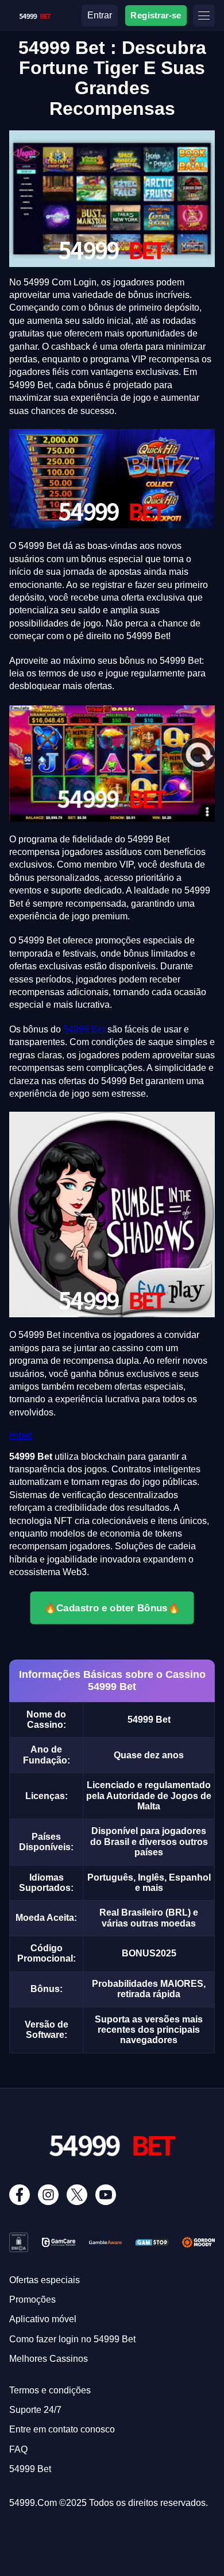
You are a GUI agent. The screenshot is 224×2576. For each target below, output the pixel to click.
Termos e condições (50, 2390)
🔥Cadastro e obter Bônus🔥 (112, 1607)
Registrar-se (156, 15)
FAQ (18, 2449)
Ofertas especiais (45, 2280)
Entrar (100, 15)
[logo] (35, 14)
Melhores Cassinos (49, 2359)
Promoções (32, 2300)
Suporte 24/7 (35, 2410)
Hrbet (20, 1435)
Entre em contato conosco (62, 2429)
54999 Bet (84, 1029)
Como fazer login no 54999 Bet (72, 2339)
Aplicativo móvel (43, 2319)
